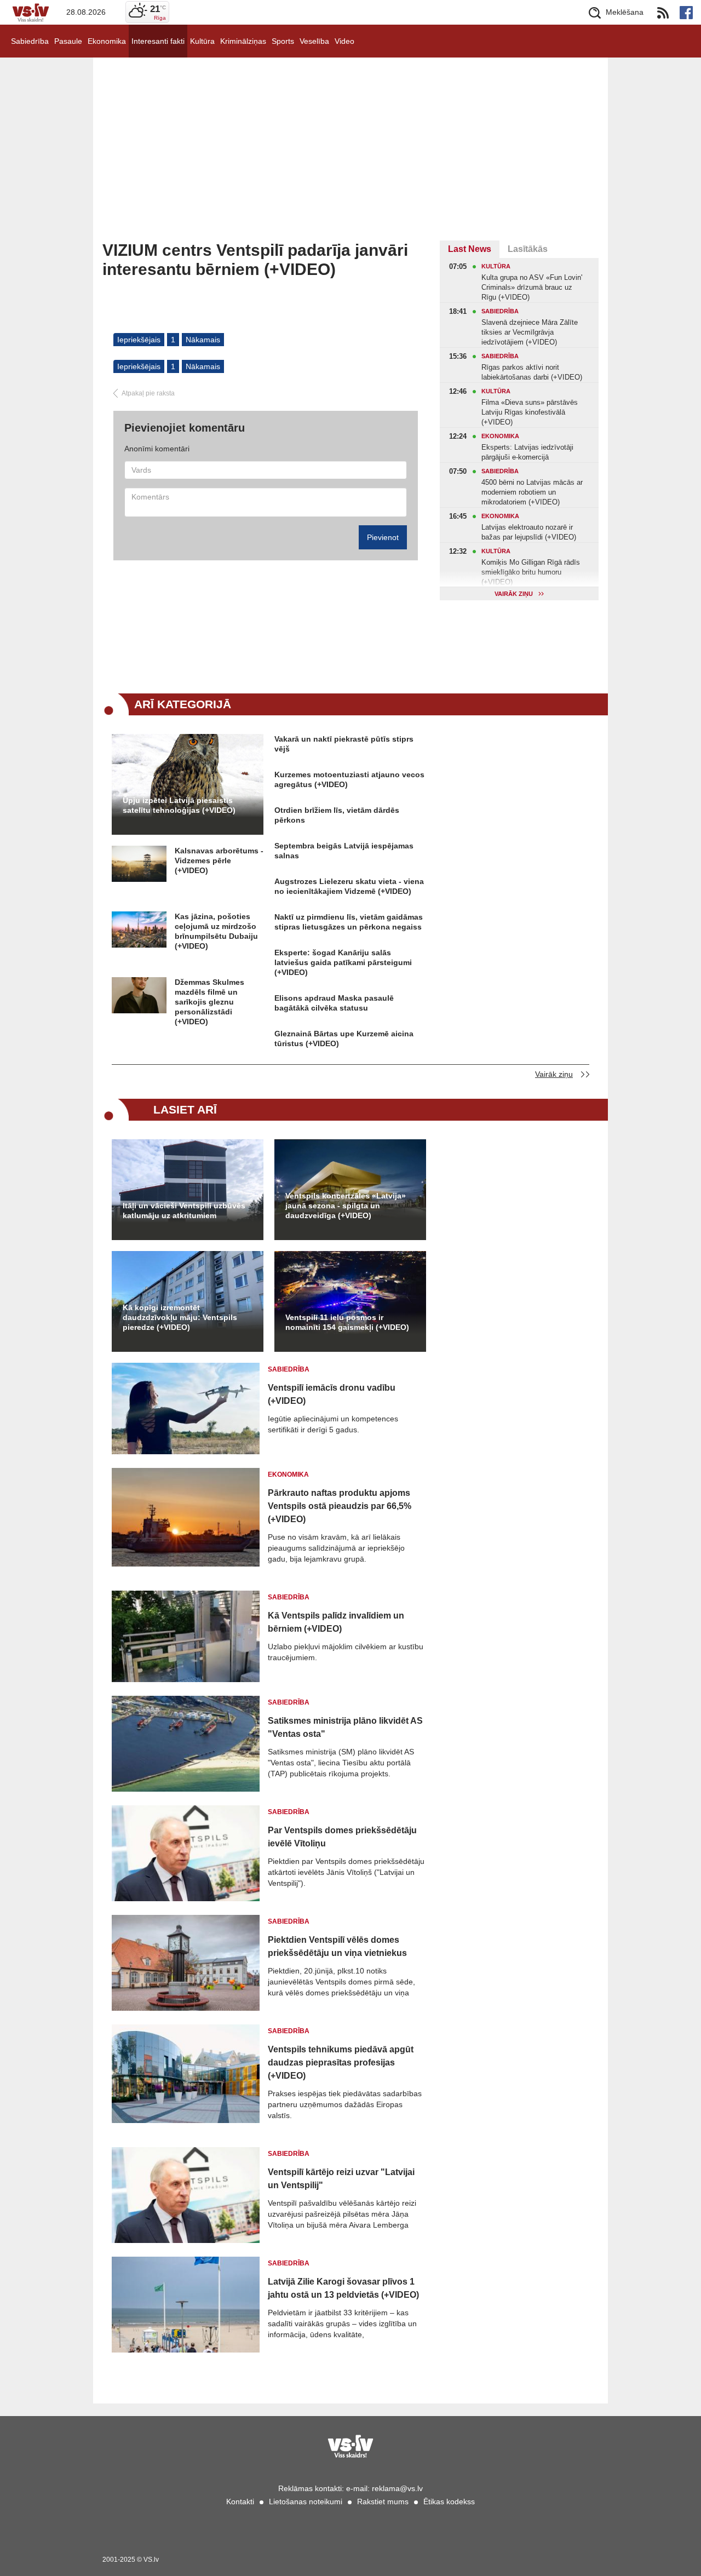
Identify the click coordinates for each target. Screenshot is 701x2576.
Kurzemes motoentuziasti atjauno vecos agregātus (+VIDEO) (349, 779)
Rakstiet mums (383, 2502)
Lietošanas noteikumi (306, 2502)
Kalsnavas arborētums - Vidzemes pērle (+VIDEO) (219, 860)
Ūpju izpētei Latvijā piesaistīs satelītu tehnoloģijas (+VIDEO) (179, 805)
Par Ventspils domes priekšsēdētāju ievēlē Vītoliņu (342, 1837)
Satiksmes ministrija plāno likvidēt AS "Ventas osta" (345, 1727)
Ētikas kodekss (449, 2502)
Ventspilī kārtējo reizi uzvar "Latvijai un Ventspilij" (341, 2179)
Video (344, 41)
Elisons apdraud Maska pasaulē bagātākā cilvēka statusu (334, 1003)
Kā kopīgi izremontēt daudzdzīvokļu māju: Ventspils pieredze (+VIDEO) (180, 1317)
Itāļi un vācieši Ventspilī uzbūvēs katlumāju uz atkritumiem (184, 1210)
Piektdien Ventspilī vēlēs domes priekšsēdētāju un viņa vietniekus (337, 1946)
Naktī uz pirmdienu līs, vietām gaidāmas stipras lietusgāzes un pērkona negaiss (349, 922)
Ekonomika (107, 41)
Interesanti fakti (158, 41)
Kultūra (202, 41)
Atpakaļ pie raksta (148, 393)
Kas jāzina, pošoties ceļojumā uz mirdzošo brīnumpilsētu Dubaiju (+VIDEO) (216, 931)
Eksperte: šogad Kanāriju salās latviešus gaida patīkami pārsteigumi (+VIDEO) (343, 962)
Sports (283, 41)
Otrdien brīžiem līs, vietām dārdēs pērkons (337, 815)
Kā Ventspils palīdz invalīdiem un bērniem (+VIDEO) (336, 1622)
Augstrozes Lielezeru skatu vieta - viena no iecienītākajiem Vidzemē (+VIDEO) (349, 886)
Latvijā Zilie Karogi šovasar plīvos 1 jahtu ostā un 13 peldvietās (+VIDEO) (343, 2288)
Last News (470, 249)
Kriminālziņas (243, 41)
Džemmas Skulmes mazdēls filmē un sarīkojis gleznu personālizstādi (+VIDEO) (209, 1002)
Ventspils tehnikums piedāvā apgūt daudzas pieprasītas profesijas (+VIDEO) (341, 2062)
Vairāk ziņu (554, 1074)
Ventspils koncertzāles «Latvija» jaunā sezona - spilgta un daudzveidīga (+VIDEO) (346, 1206)
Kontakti (240, 2502)
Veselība (314, 41)
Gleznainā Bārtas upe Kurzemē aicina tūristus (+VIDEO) (344, 1039)
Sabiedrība (30, 41)
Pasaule (68, 41)
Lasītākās (528, 249)
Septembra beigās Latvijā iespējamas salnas (344, 851)
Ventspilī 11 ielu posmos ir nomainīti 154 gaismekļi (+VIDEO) (347, 1322)
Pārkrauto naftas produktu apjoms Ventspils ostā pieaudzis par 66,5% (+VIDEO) (340, 1506)
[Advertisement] (350, 158)
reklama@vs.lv (397, 2488)
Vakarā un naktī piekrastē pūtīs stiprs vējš (344, 744)
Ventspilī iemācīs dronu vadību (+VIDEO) (332, 1394)
